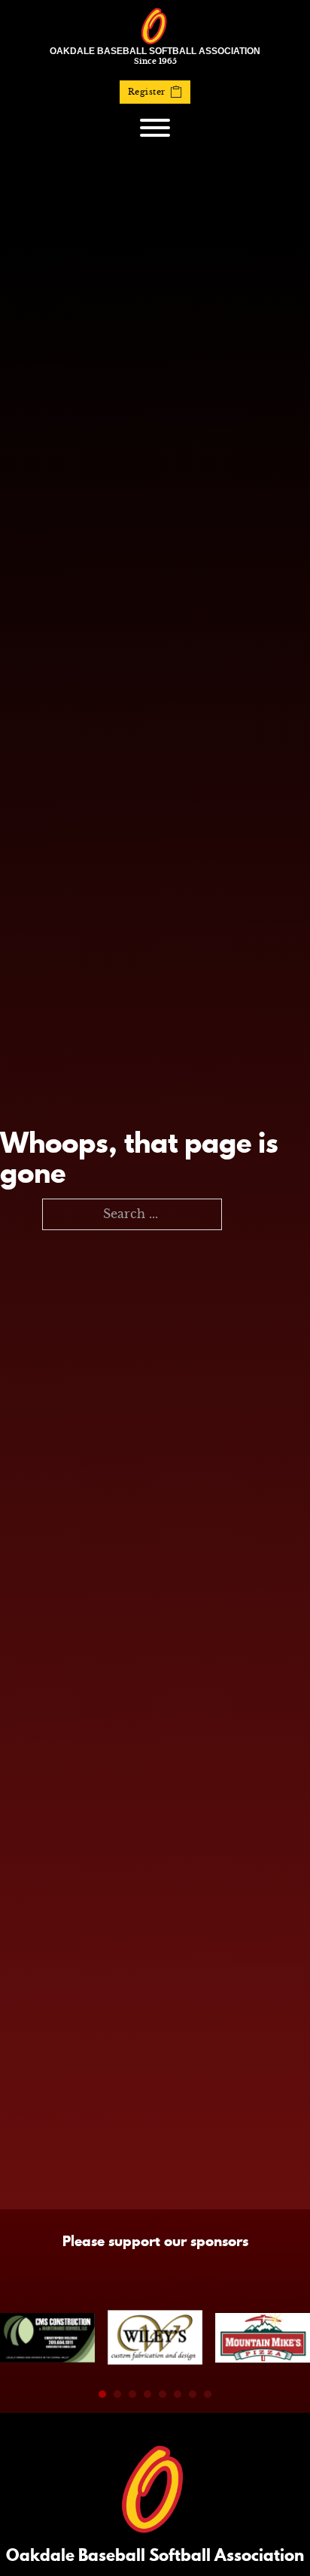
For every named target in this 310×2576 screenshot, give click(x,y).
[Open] (155, 128)
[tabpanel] (47, 2338)
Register (147, 92)
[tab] (102, 2394)
